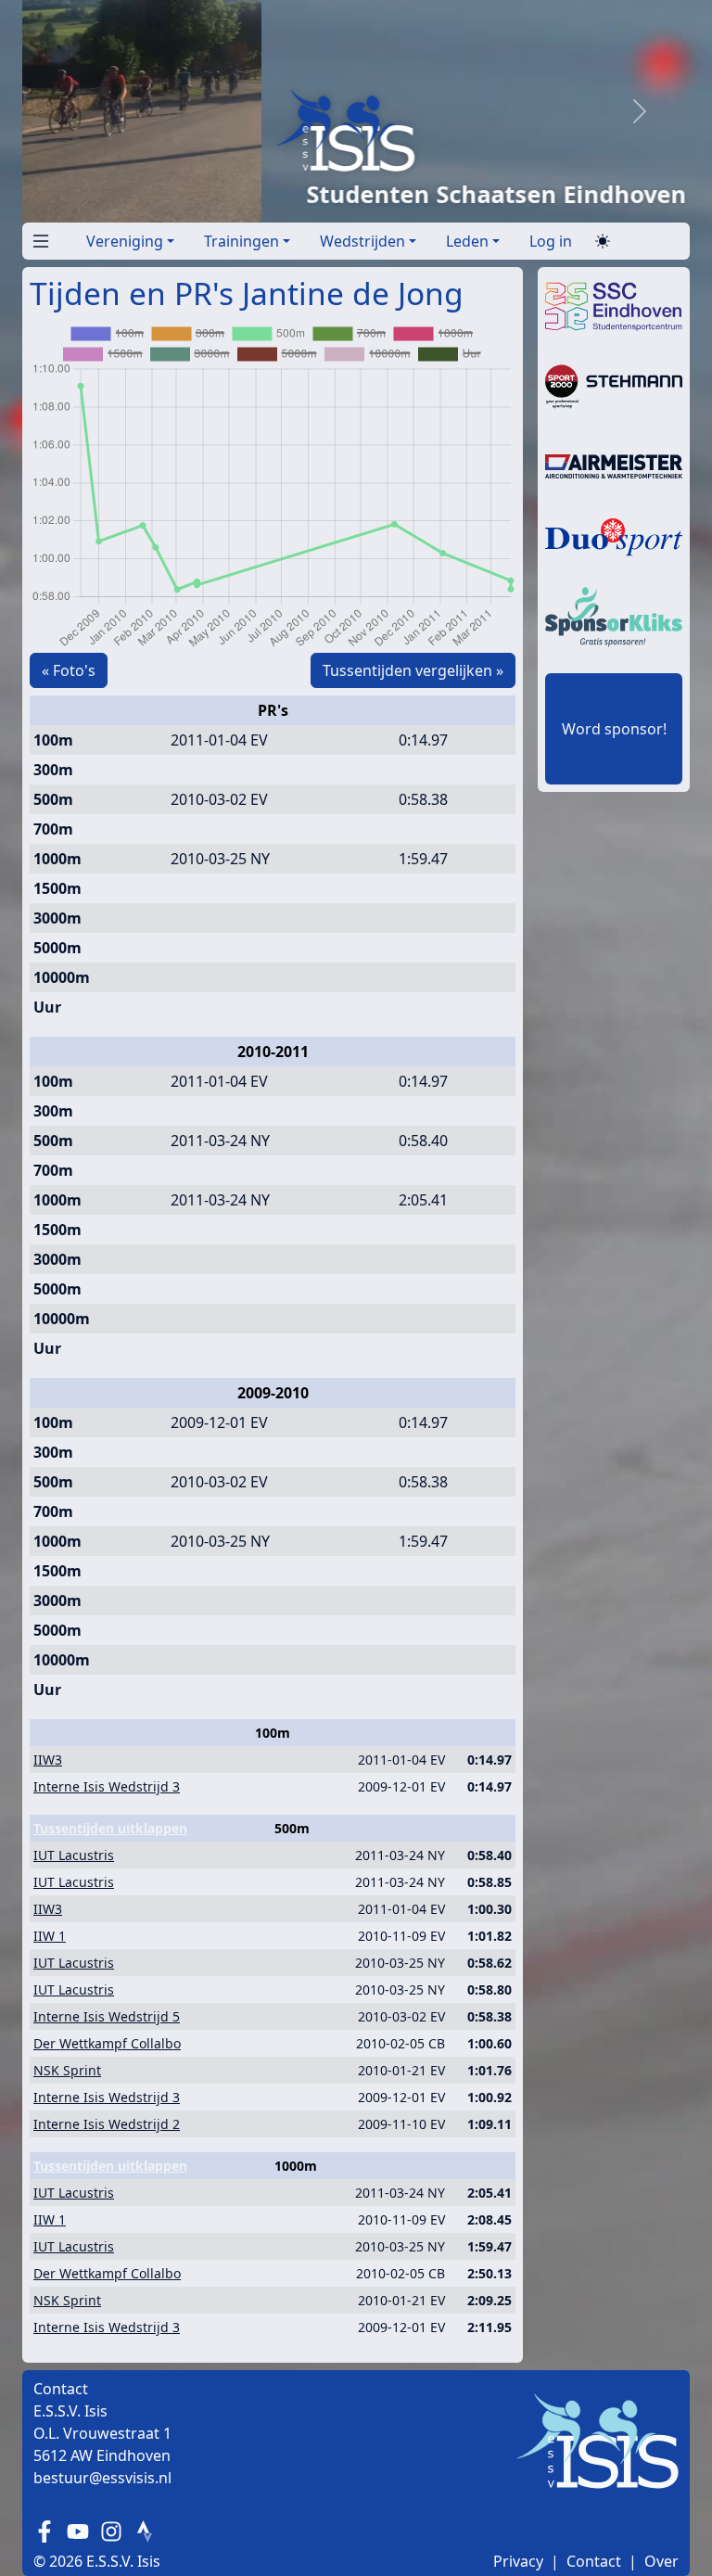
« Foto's (69, 670)
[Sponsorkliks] (614, 615)
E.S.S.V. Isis (123, 2561)
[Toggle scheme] (603, 242)
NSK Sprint (67, 2070)
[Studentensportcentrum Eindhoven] (614, 305)
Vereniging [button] (125, 241)
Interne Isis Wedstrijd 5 (107, 2016)
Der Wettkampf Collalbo (107, 2043)
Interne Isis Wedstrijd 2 (107, 2124)
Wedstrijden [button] (362, 241)
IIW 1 (50, 1936)
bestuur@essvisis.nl (102, 2478)
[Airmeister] (614, 465)
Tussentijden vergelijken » (413, 670)
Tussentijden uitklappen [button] (110, 1828)
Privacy (518, 2561)
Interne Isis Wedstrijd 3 (107, 1786)
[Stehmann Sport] (614, 385)
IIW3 (48, 1760)
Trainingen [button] (242, 241)
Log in (551, 241)
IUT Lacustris (74, 1855)
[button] (37, 237)
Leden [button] (467, 241)
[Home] (313, 130)
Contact (594, 2561)
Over (661, 2561)
